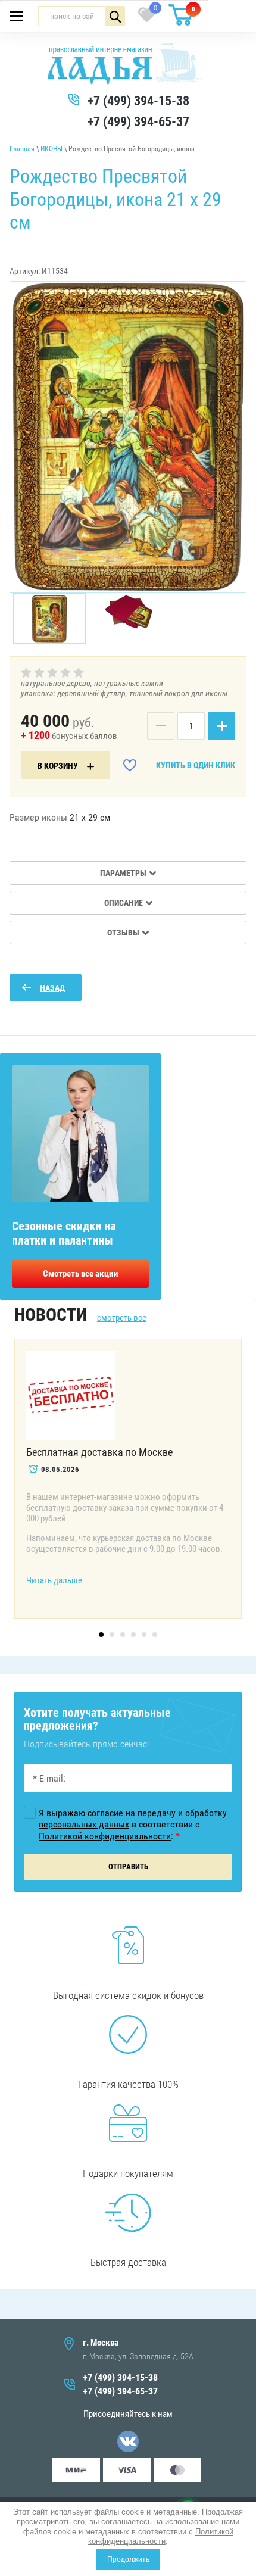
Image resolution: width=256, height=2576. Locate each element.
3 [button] (123, 1635)
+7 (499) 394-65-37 (138, 122)
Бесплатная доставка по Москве (99, 1452)
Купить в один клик (196, 765)
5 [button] (144, 1635)
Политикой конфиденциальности (161, 2536)
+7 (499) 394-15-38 (138, 101)
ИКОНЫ (51, 149)
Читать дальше (54, 1580)
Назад (52, 988)
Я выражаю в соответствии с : (133, 1824)
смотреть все (122, 1318)
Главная (22, 149)
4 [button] (133, 1635)
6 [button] (155, 1635)
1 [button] (101, 1635)
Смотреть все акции (81, 1274)
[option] (128, 437)
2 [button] (112, 1635)
